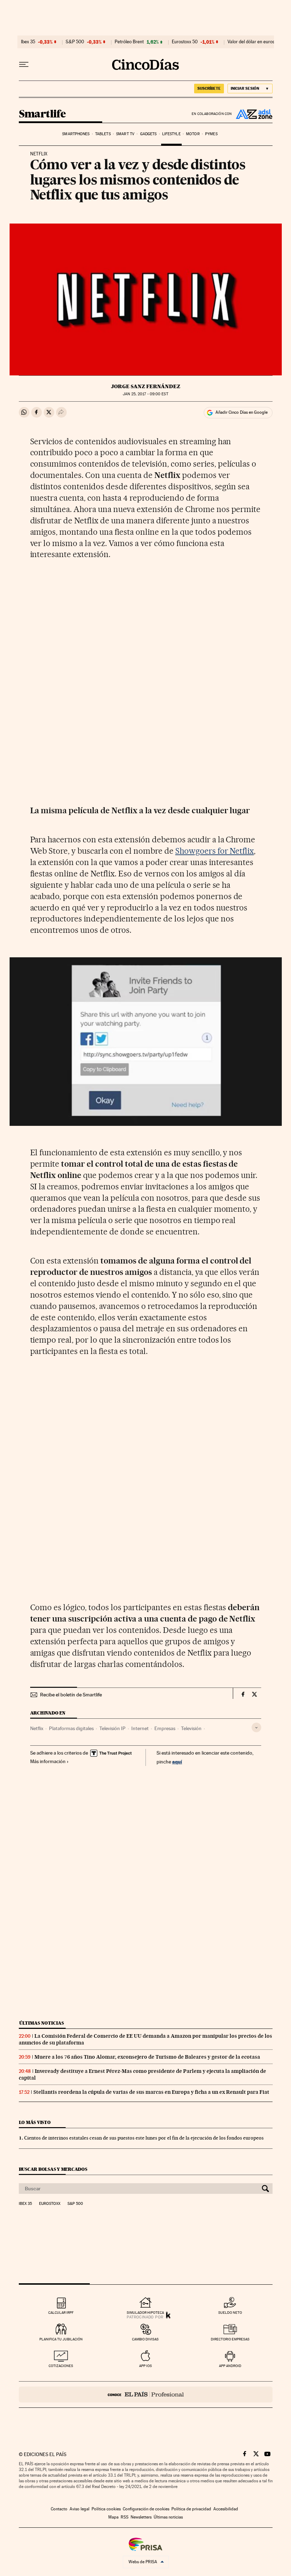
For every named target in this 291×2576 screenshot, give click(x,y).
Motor (193, 134)
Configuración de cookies (146, 2509)
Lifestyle (171, 134)
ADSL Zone (252, 114)
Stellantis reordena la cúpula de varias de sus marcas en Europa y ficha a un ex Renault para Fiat (151, 2092)
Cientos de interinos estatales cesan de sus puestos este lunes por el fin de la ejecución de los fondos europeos (144, 2138)
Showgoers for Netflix (215, 851)
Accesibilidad (226, 2509)
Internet (140, 1728)
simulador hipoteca (145, 2313)
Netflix (37, 1728)
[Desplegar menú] (24, 65)
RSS (125, 2517)
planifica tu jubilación (61, 2339)
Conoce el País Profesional (146, 2395)
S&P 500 (75, 42)
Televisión (191, 1728)
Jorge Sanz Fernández (146, 386)
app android (230, 2366)
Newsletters (141, 2517)
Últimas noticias (42, 2023)
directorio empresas (230, 2339)
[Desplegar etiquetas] (256, 1727)
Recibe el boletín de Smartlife (71, 1695)
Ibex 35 (28, 42)
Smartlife (42, 114)
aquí (177, 1762)
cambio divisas (145, 2339)
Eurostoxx (50, 2204)
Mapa (113, 2517)
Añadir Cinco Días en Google (241, 412)
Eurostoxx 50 (185, 42)
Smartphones (76, 134)
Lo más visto (35, 2122)
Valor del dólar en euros (251, 42)
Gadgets (149, 134)
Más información (48, 1761)
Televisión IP (112, 1728)
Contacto (59, 2509)
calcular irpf (61, 2313)
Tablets (103, 134)
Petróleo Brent (129, 42)
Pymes (211, 134)
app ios (145, 2366)
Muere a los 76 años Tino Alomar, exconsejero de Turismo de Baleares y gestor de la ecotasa (147, 2057)
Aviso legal (79, 2509)
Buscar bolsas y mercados (53, 2169)
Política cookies (106, 2509)
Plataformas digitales (71, 1728)
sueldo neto (230, 2313)
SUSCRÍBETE (209, 88)
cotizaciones (61, 2366)
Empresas (165, 1728)
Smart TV (125, 134)
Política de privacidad (191, 2509)
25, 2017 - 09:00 (145, 394)
